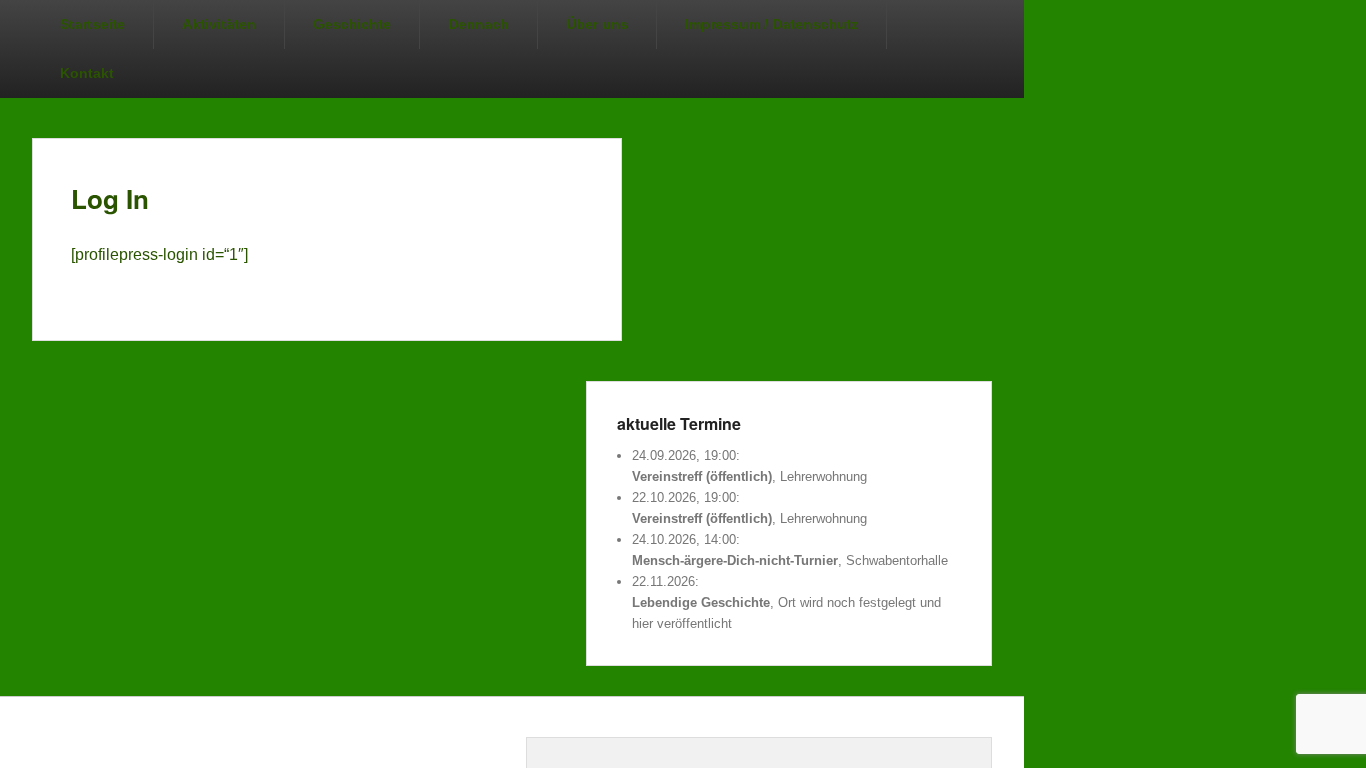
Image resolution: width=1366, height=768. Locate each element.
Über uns (597, 24)
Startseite (92, 24)
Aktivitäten (219, 24)
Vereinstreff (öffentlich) (702, 476)
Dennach (478, 24)
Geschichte (352, 24)
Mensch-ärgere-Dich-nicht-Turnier (735, 560)
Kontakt (87, 73)
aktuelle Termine (679, 423)
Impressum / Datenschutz (771, 24)
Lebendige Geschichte (701, 602)
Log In (110, 198)
